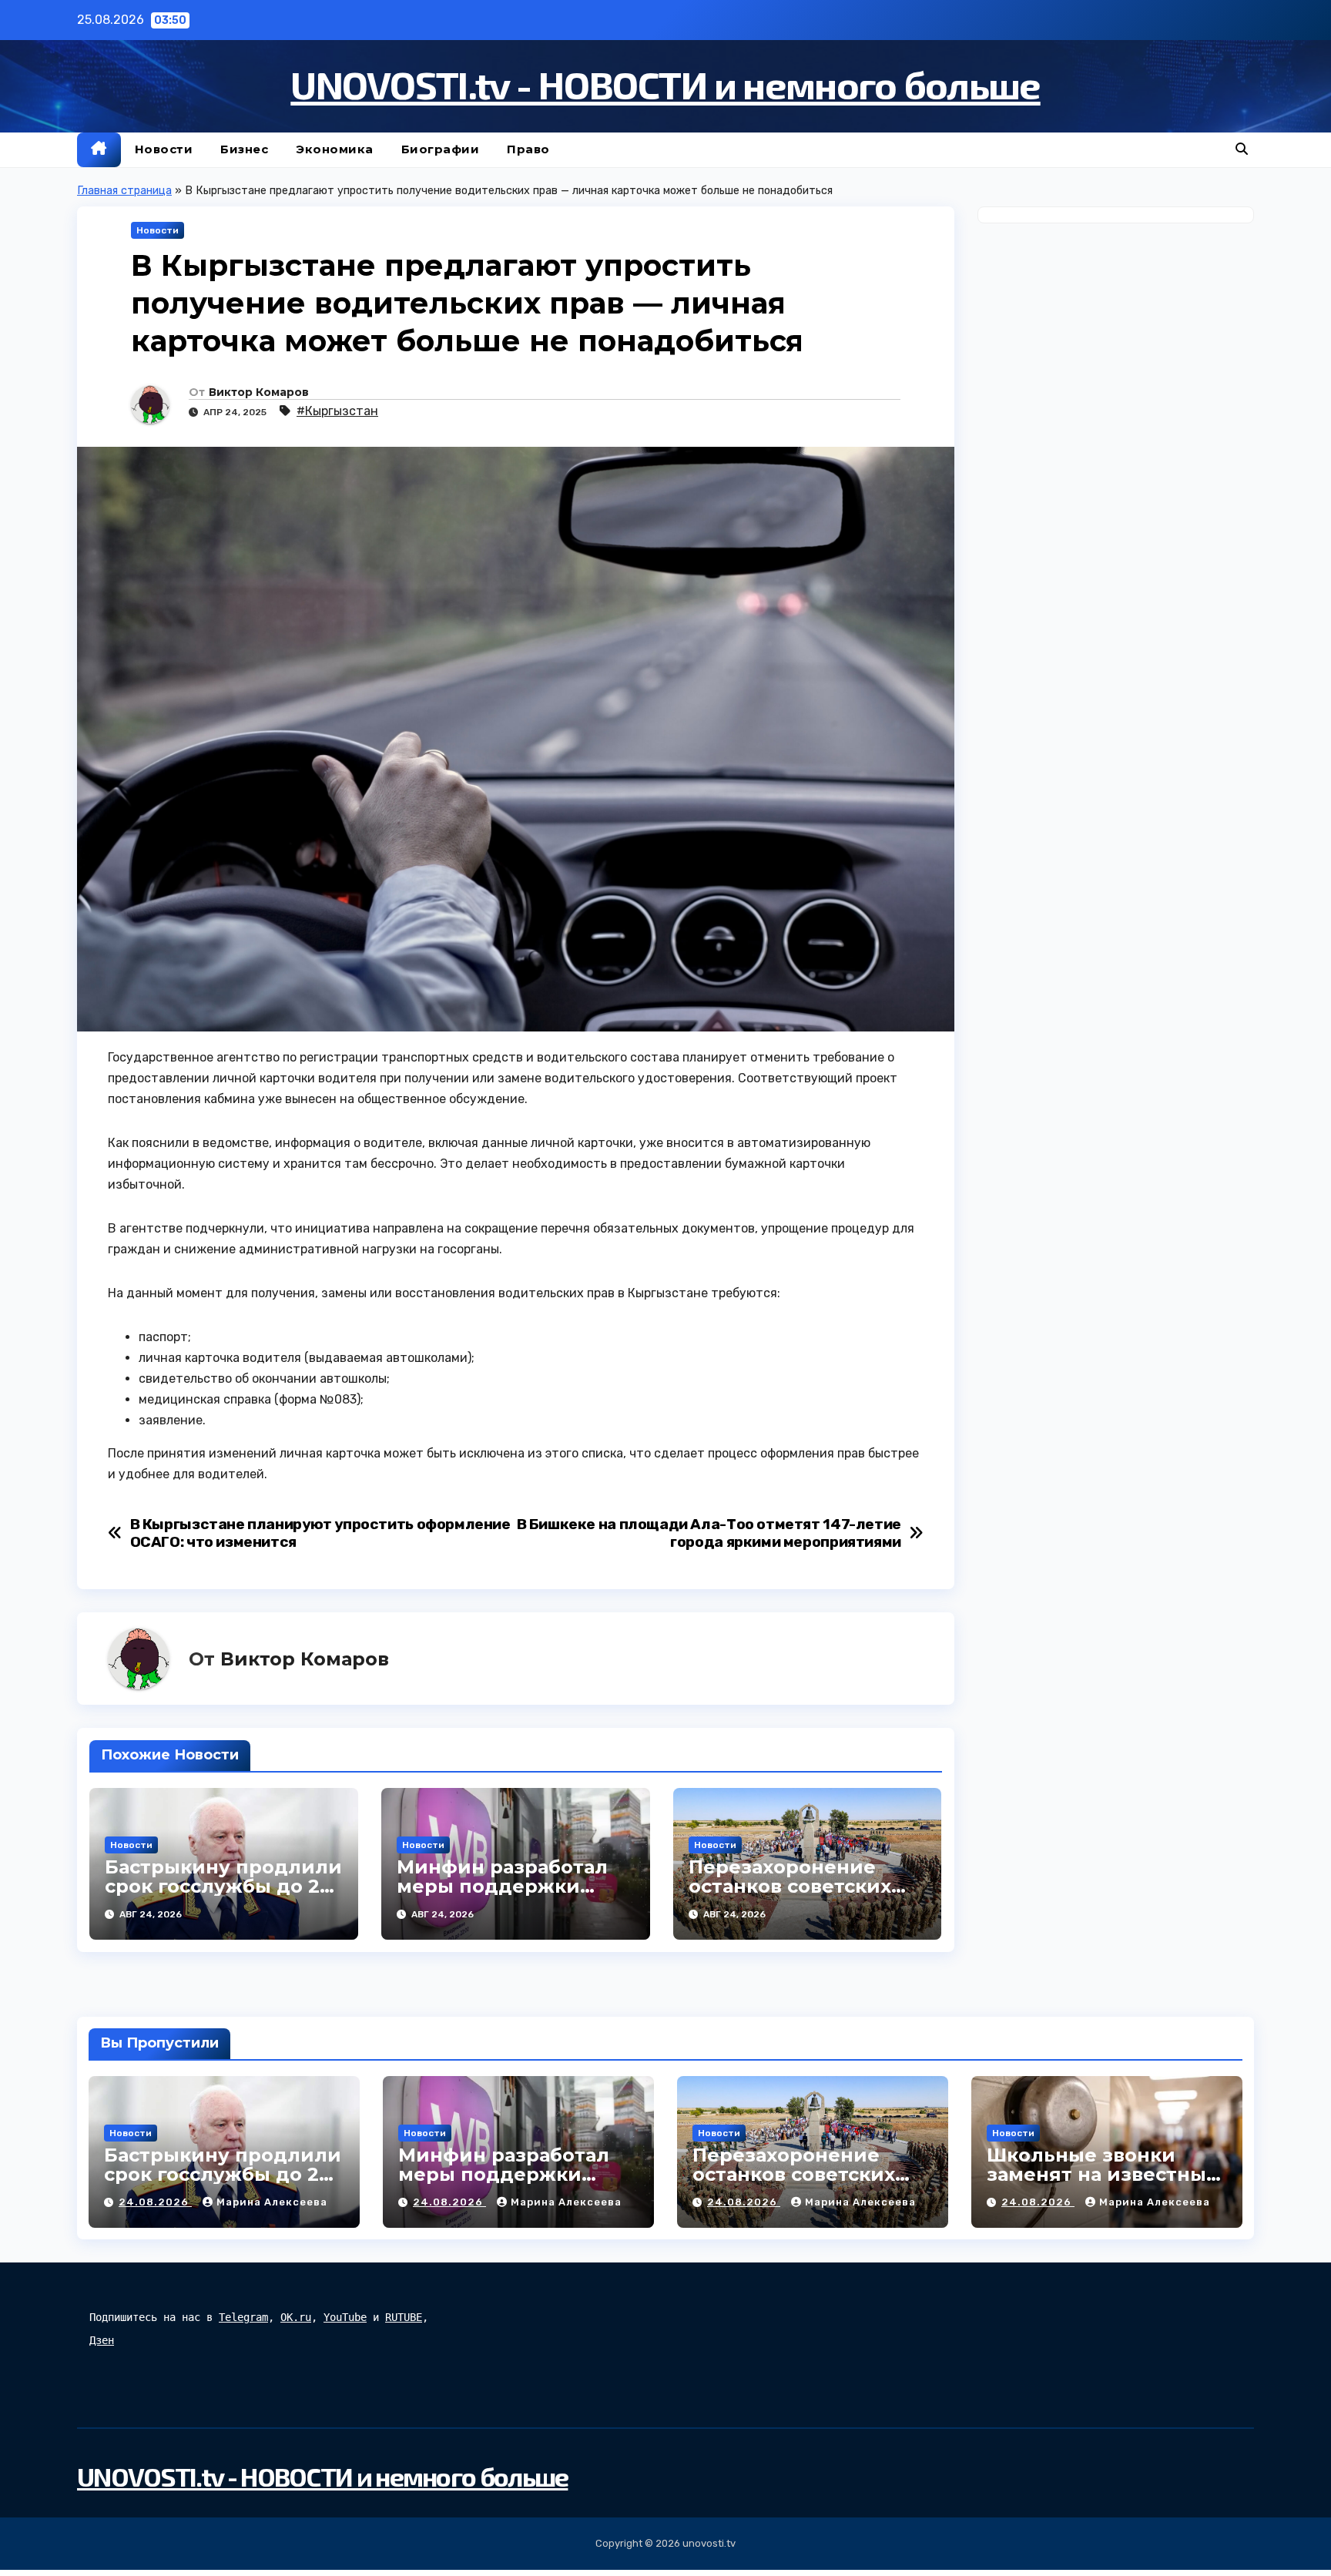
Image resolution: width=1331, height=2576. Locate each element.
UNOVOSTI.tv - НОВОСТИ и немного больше (665, 84)
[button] (1242, 149)
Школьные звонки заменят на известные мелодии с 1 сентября (1103, 2174)
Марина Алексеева (272, 2202)
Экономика (335, 149)
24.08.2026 (155, 2202)
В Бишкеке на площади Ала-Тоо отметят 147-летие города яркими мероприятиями (709, 1533)
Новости (164, 149)
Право (528, 149)
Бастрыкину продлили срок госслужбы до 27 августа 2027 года (223, 1886)
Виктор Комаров (259, 392)
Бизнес (244, 149)
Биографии (441, 149)
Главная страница (124, 191)
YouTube (345, 2317)
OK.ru (296, 2317)
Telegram (243, 2317)
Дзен (102, 2340)
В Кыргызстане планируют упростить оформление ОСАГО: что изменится (320, 1533)
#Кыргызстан (337, 411)
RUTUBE (404, 2317)
